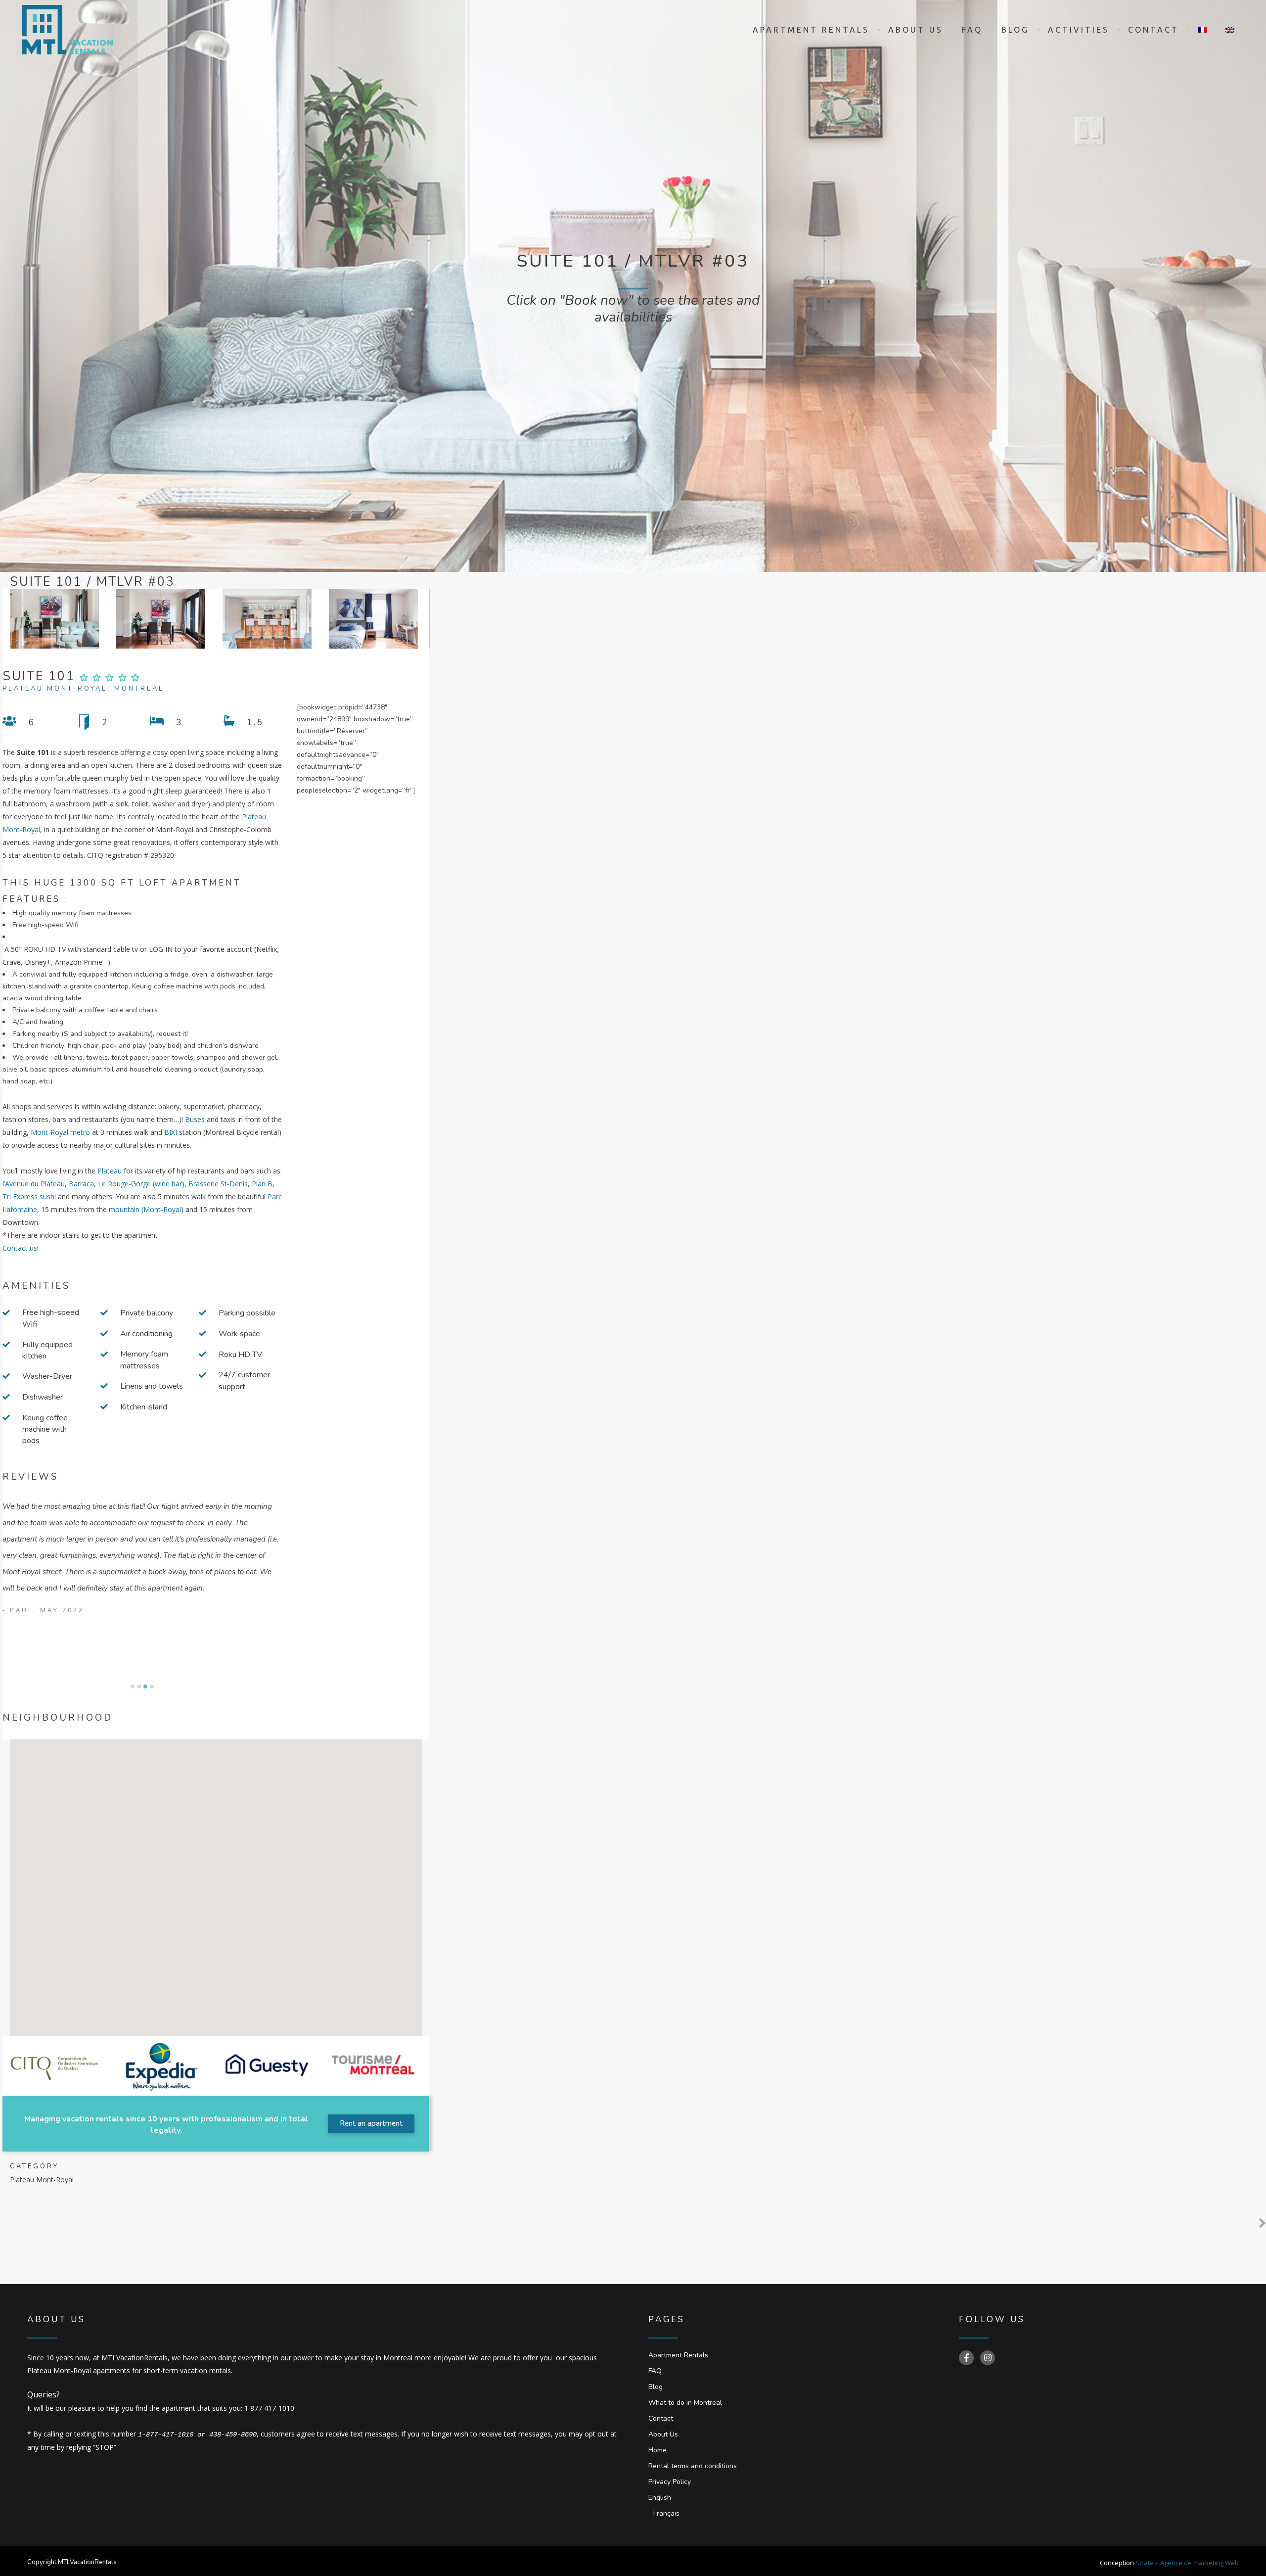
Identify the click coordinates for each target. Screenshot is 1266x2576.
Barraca (81, 1184)
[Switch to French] (1202, 30)
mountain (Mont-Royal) (146, 1209)
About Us (663, 2434)
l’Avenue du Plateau (34, 1184)
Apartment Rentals (678, 2355)
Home (657, 2450)
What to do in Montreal (685, 2403)
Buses (195, 1119)
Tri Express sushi (29, 1196)
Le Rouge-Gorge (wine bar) (141, 1184)
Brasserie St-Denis (218, 1184)
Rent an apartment (371, 2123)
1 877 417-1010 (269, 2408)
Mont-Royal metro (60, 1132)
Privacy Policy (670, 2482)
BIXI (171, 1132)
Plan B (262, 1184)
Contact (661, 2418)
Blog (656, 2387)
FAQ (655, 2371)
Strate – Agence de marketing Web (1187, 2563)
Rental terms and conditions (693, 2466)
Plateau (110, 1171)
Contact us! (21, 1248)
